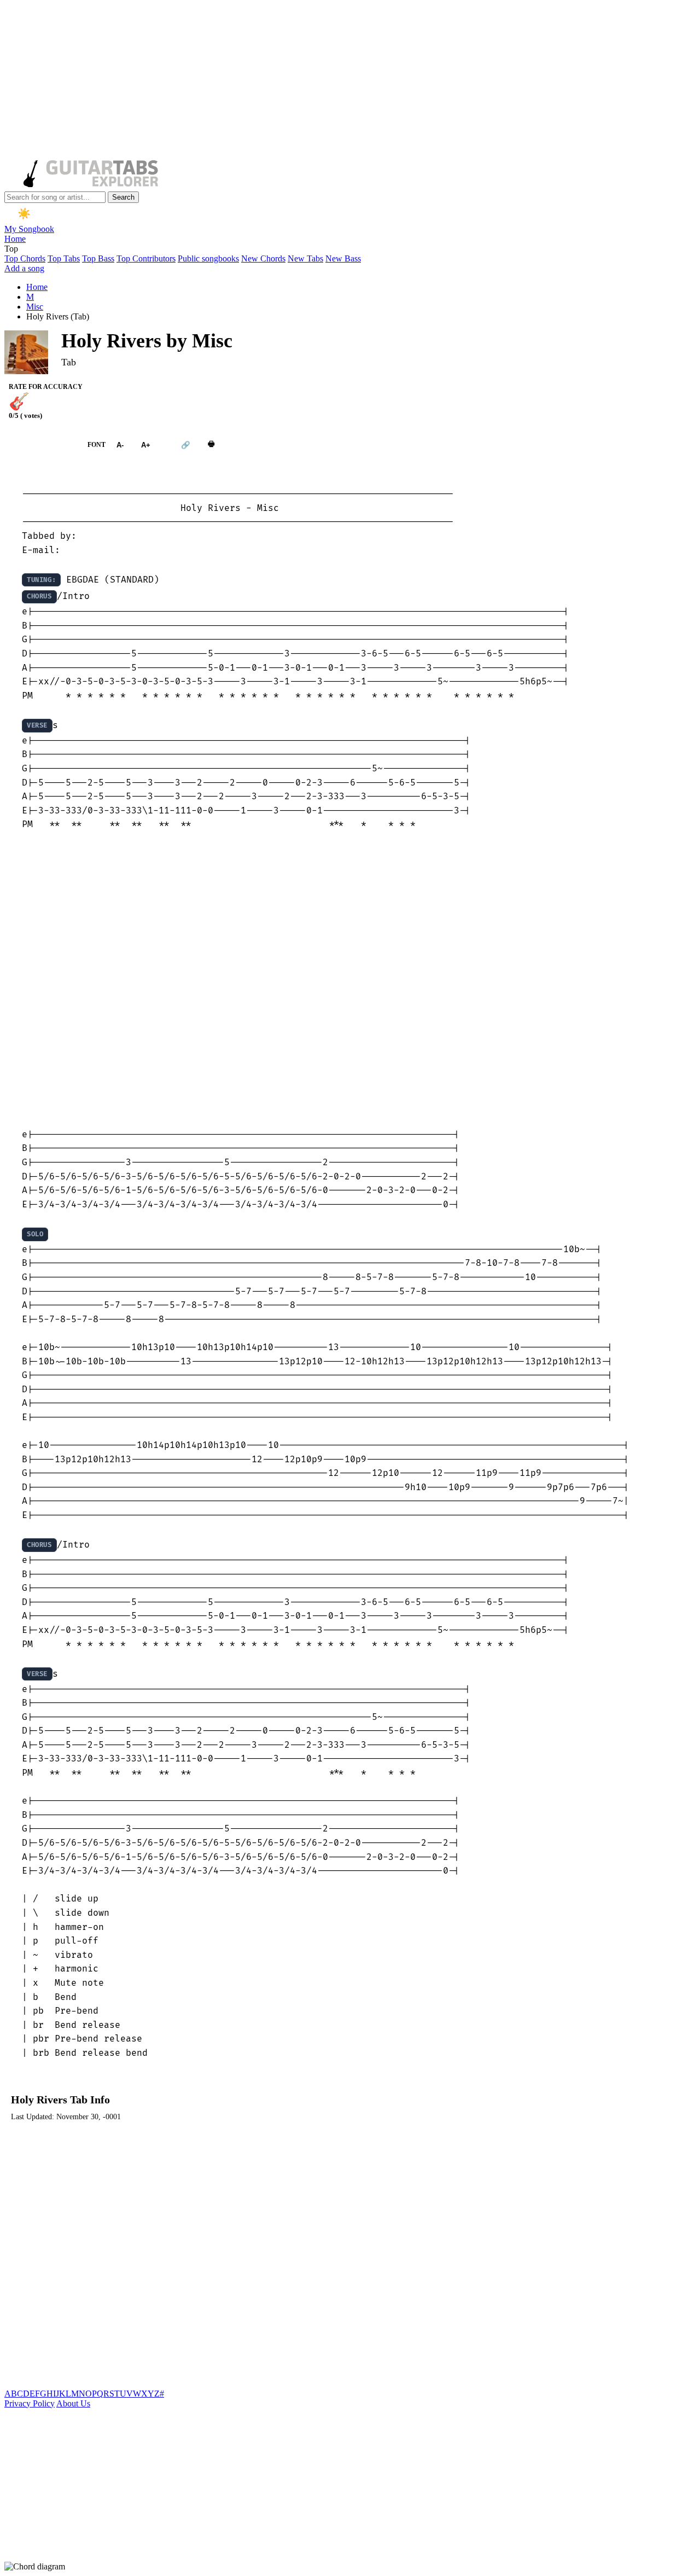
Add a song (24, 268)
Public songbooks (208, 258)
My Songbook (29, 229)
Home (15, 239)
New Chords (263, 258)
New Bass (343, 258)
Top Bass (98, 258)
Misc (35, 307)
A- (120, 445)
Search (123, 197)
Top (11, 249)
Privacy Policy (30, 2403)
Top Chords (25, 258)
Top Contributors (146, 258)
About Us (73, 2403)
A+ (146, 445)
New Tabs (305, 258)
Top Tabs (64, 258)
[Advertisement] (332, 81)
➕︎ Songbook (40, 445)
